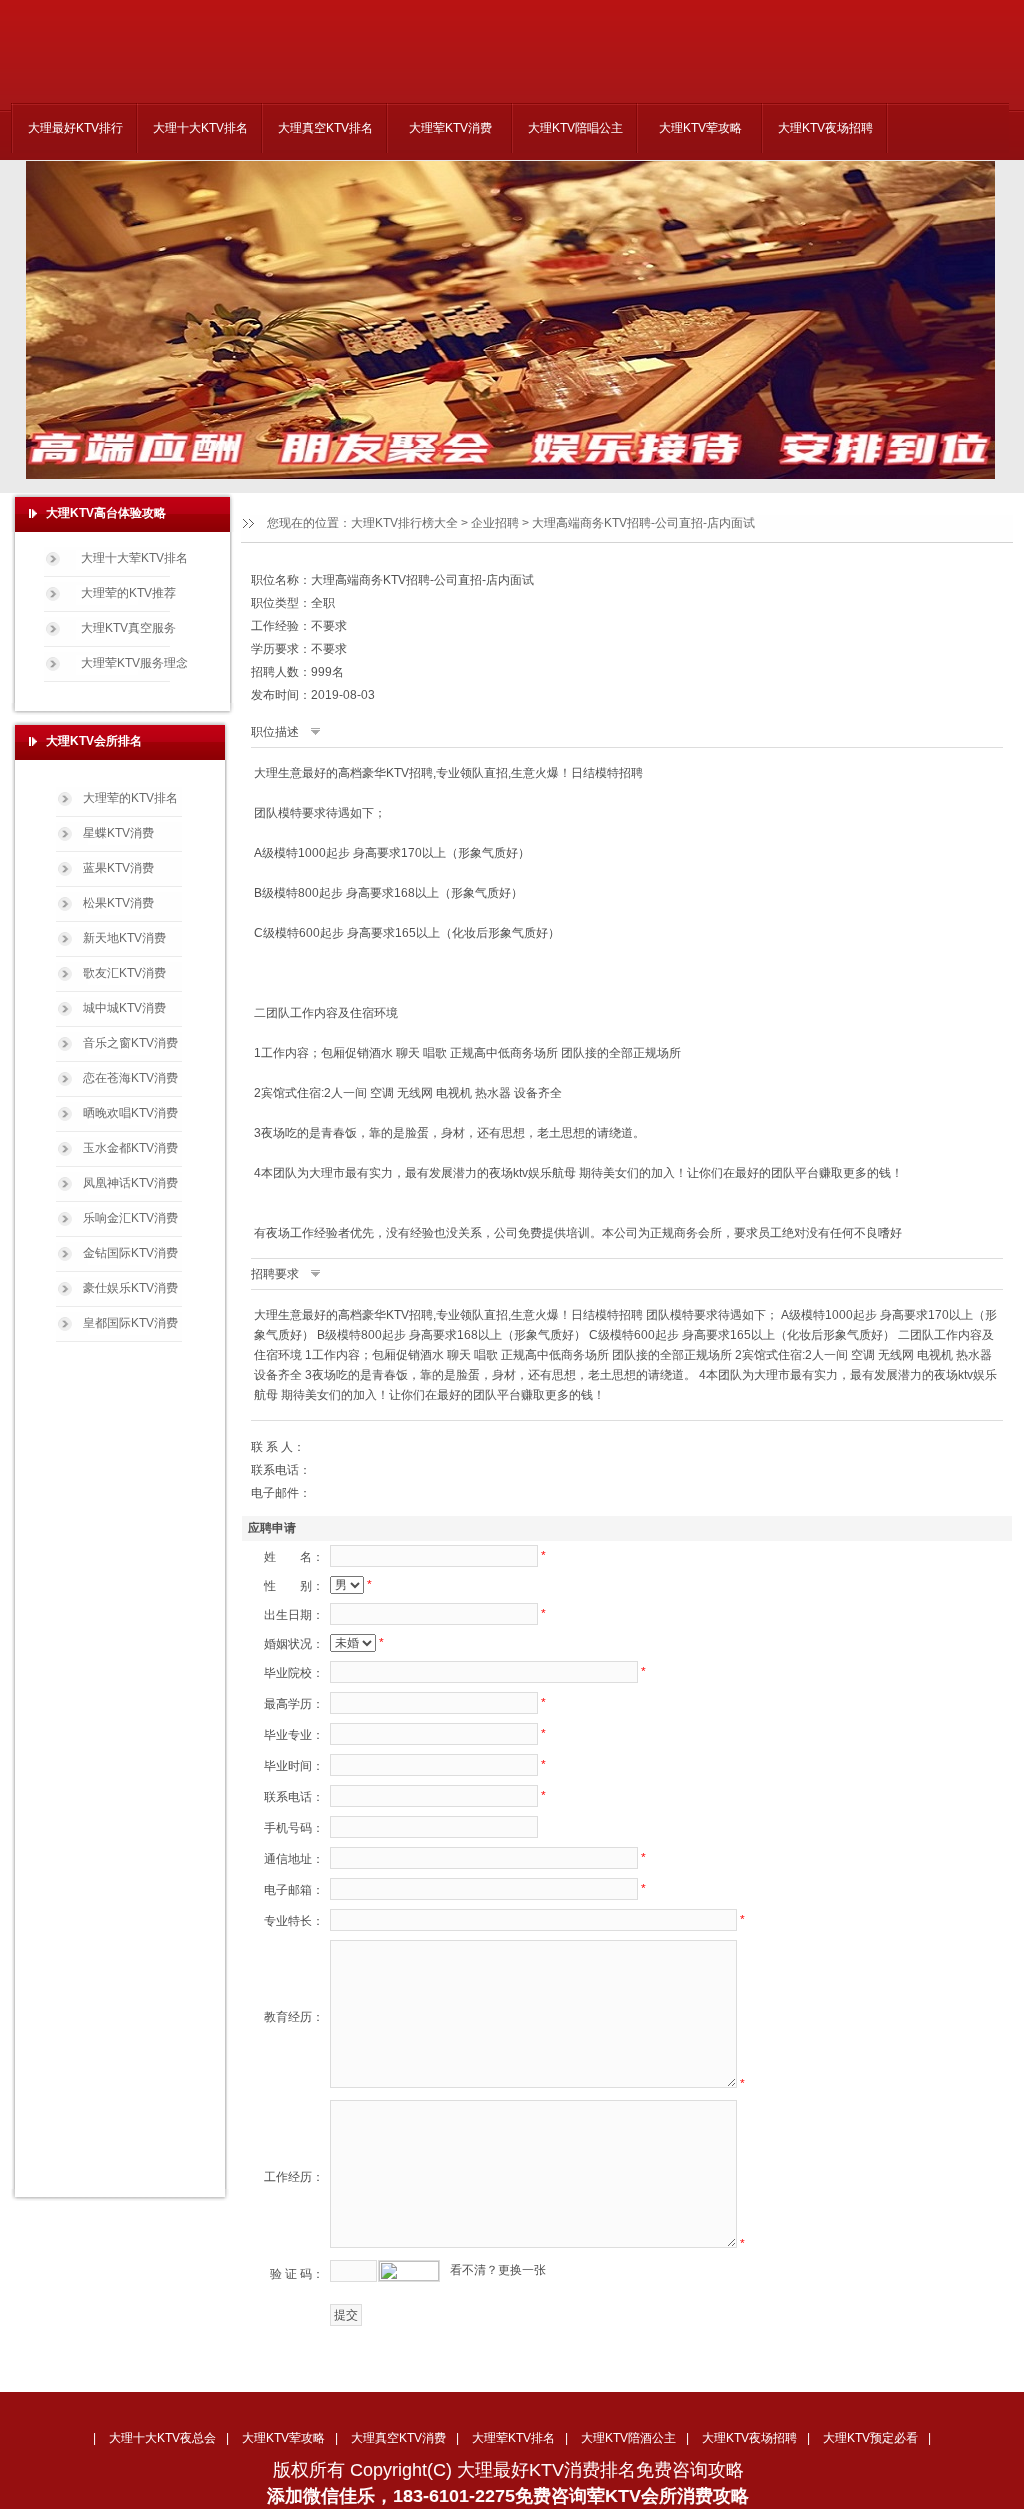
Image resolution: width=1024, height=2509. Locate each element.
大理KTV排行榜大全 (404, 523)
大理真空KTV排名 (325, 128)
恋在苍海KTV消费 (130, 1078)
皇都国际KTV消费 (130, 1323)
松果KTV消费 (118, 903)
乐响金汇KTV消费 (130, 1218)
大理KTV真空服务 (128, 628)
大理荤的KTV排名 (130, 798)
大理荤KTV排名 (513, 2438)
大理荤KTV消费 (450, 128)
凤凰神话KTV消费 (130, 1183)
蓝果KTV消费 (118, 868)
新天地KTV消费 (124, 938)
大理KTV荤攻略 (700, 128)
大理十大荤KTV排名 (134, 558)
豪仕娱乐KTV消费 (130, 1288)
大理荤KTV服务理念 (134, 663)
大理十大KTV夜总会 (162, 2438)
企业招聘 (495, 523)
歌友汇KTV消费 (124, 973)
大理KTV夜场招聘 (825, 128)
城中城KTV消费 (124, 1008)
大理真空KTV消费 (398, 2438)
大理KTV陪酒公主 (628, 2438)
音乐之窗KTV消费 (130, 1043)
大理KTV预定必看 (870, 2438)
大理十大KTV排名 (200, 128)
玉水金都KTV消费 (130, 1148)
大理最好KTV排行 (75, 128)
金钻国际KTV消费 (130, 1253)
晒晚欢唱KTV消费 (130, 1113)
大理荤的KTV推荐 (128, 593)
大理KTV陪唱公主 (575, 128)
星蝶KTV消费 (118, 833)
